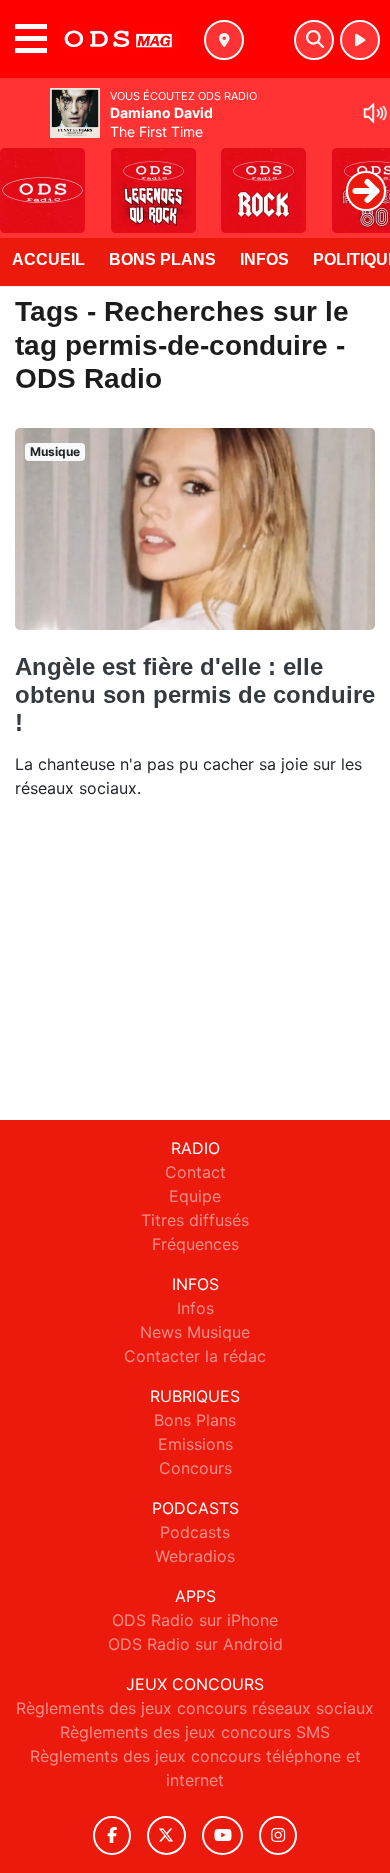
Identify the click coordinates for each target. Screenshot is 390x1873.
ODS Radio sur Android (195, 1644)
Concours (195, 1468)
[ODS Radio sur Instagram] (278, 1835)
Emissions (195, 1444)
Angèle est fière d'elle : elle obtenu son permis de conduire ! (195, 694)
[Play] (26, 176)
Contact (195, 1172)
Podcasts (195, 1532)
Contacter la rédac (195, 1356)
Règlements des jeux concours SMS (195, 1732)
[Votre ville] (224, 40)
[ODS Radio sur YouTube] (222, 1835)
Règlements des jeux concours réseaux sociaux (195, 1708)
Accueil (48, 259)
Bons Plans (162, 259)
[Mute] (375, 113)
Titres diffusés (195, 1220)
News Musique (195, 1332)
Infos (264, 259)
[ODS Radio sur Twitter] (166, 1835)
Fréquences (195, 1244)
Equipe (195, 1196)
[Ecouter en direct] (360, 40)
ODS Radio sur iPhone (195, 1620)
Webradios (195, 1556)
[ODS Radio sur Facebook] (112, 1835)
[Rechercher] (314, 40)
